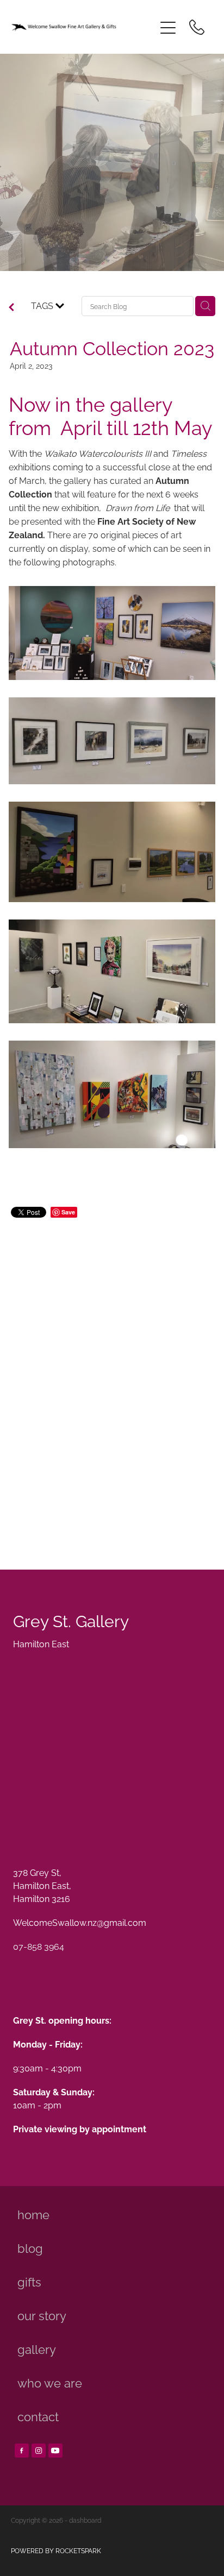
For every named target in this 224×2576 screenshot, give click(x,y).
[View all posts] (11, 307)
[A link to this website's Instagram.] (39, 2451)
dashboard (85, 2520)
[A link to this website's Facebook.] (22, 2451)
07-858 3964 (39, 1946)
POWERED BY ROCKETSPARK (56, 2550)
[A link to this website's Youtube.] (55, 2451)
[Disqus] (112, 1381)
